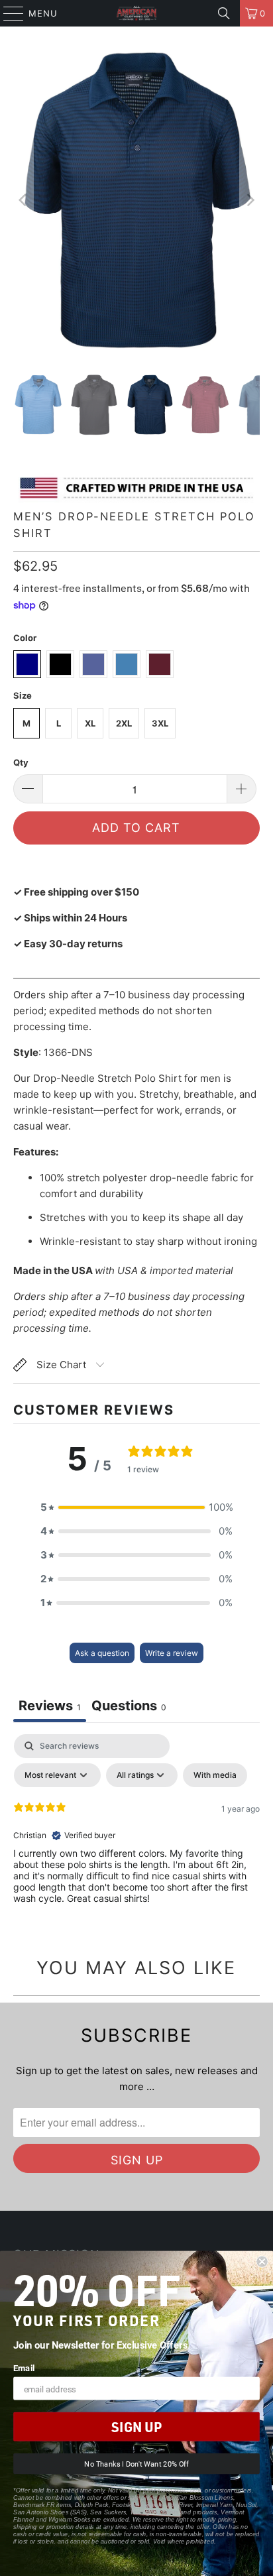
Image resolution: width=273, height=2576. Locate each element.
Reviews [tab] (50, 1706)
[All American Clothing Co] (136, 13)
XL (90, 723)
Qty (21, 762)
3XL (160, 723)
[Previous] (23, 200)
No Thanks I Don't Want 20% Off (136, 2464)
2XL (124, 723)
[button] (136, 1507)
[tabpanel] (136, 1834)
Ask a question (102, 1653)
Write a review (172, 1653)
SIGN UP (136, 2427)
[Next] (250, 200)
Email (24, 2368)
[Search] (224, 13)
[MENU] (7, 13)
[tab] (129, 1707)
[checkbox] (215, 1775)
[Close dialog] (262, 2262)
